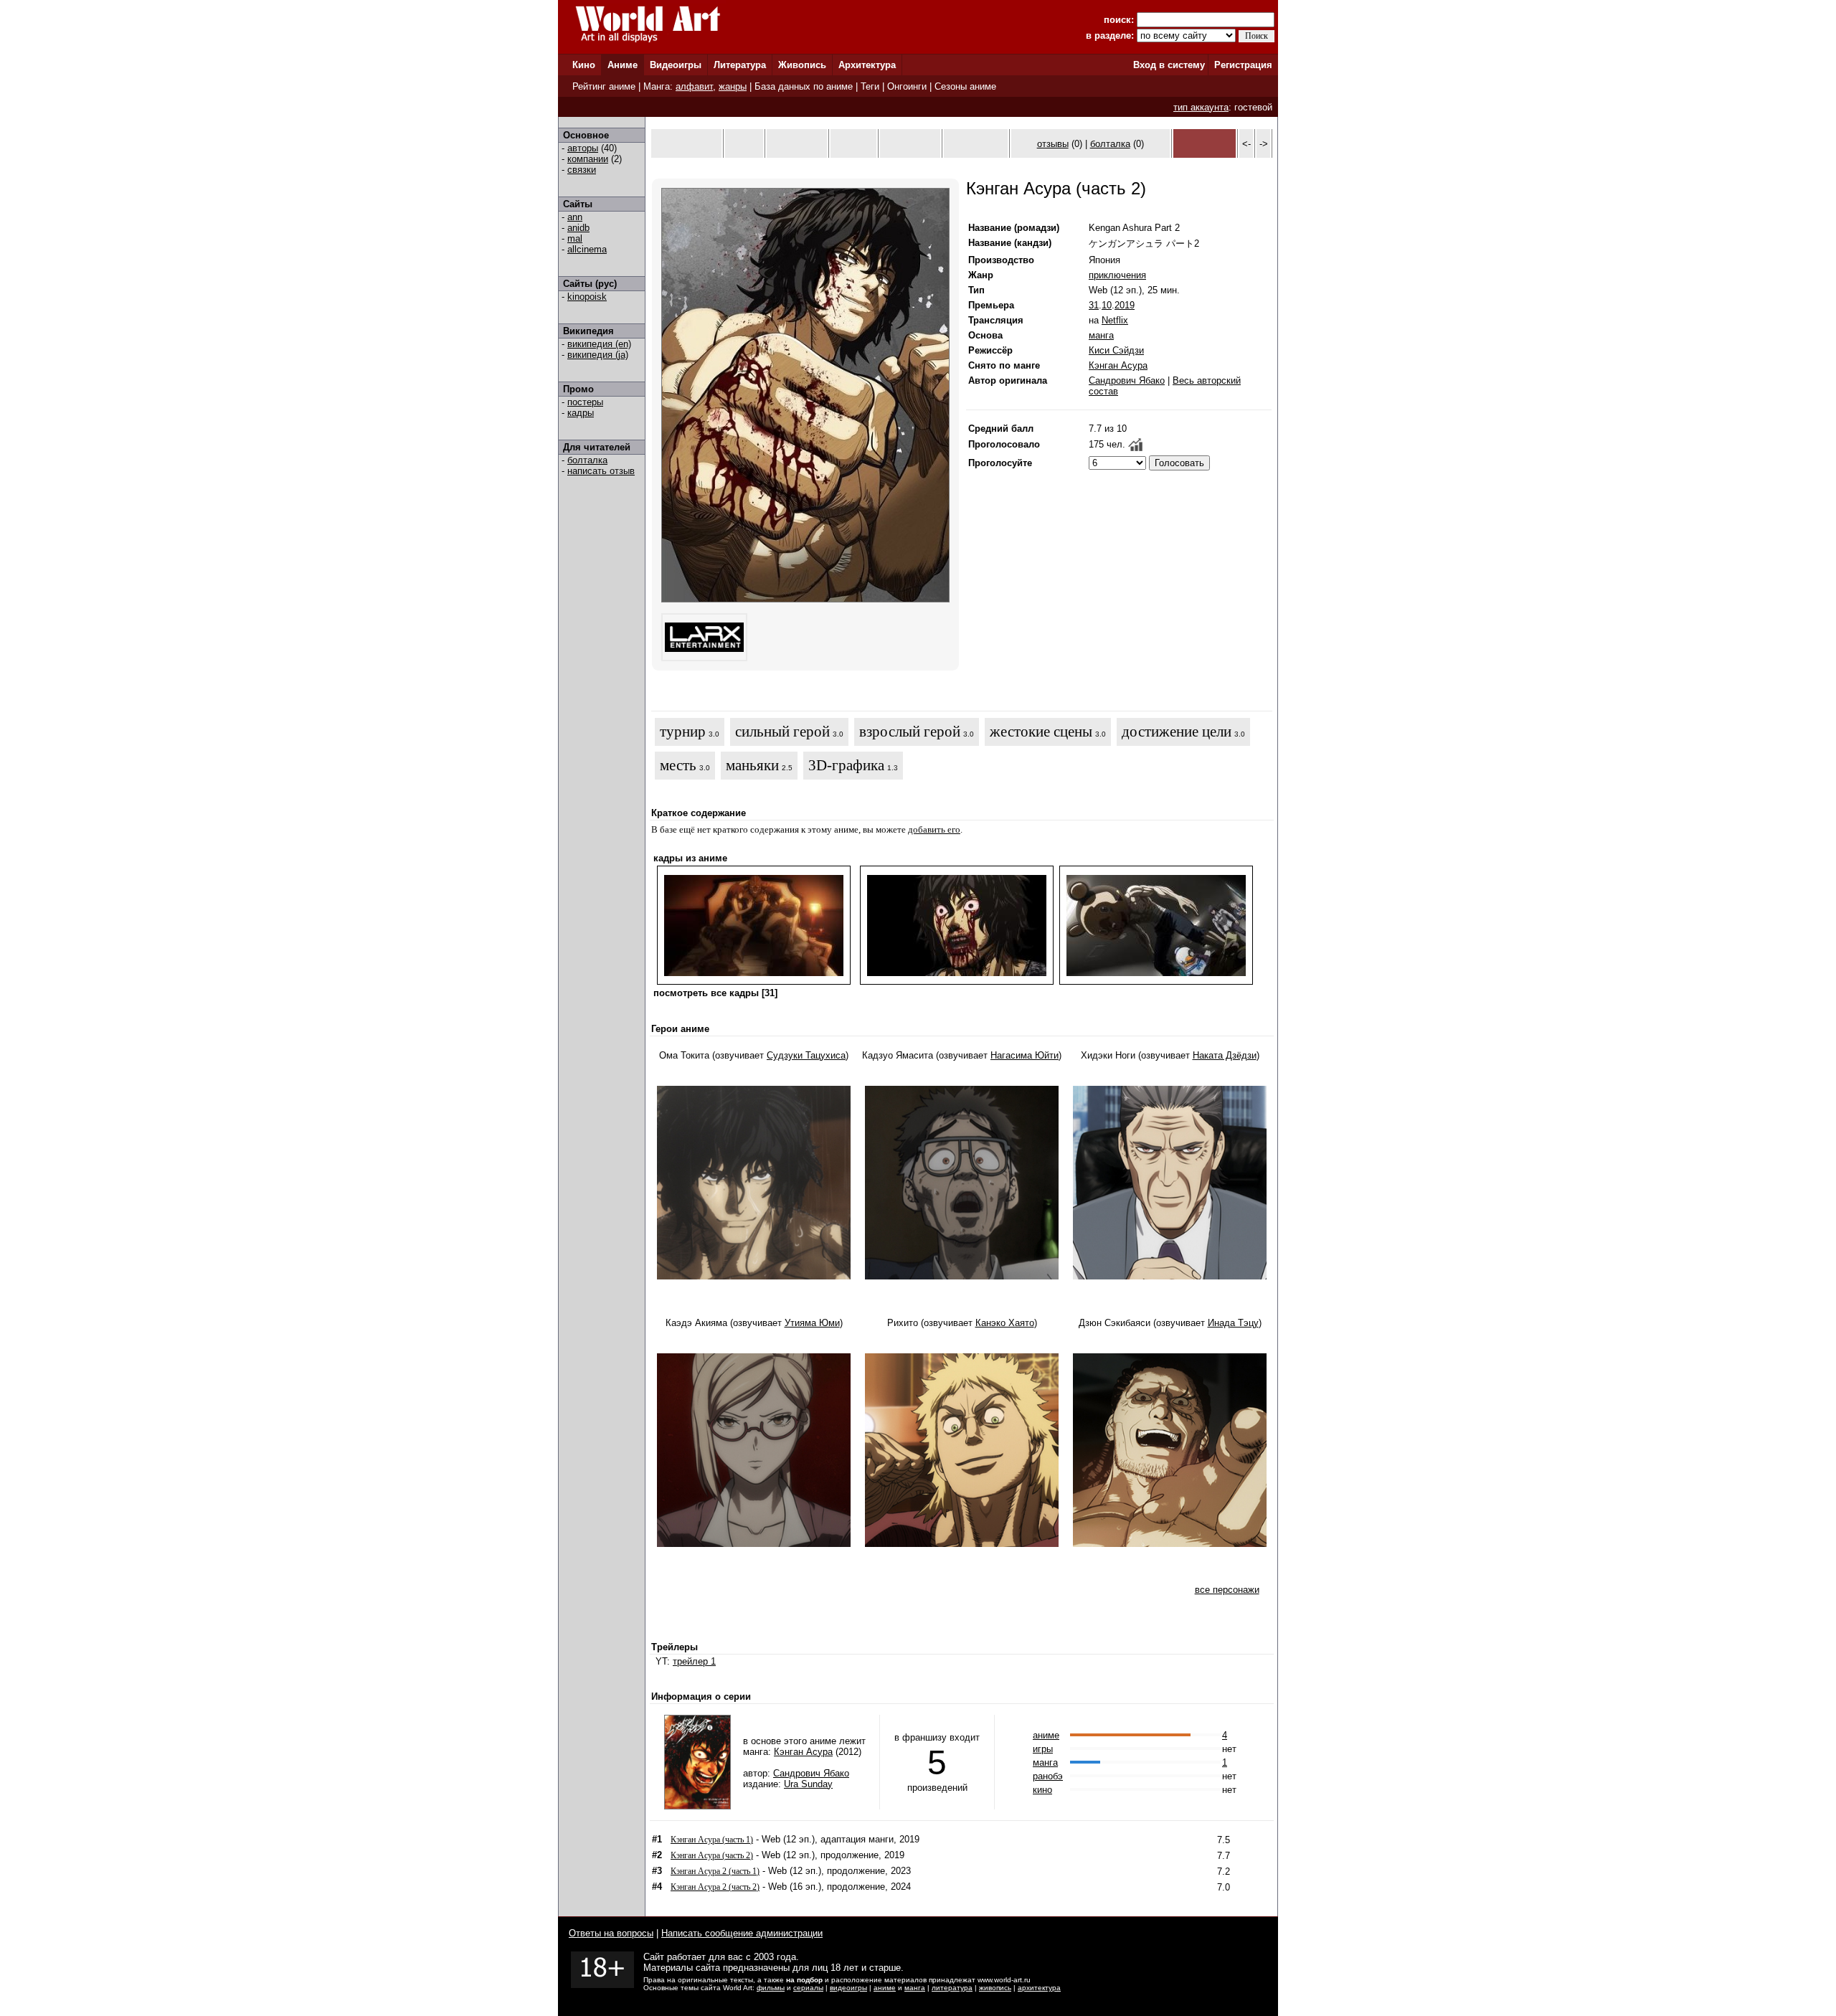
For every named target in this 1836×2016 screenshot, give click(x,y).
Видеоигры (676, 65)
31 (1094, 305)
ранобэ (1048, 1776)
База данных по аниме (804, 86)
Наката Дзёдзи (1225, 1055)
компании (588, 159)
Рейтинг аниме (604, 86)
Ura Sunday (808, 1784)
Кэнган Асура (1118, 365)
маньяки (752, 765)
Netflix (1115, 320)
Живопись (802, 65)
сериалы (808, 1988)
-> (1264, 144)
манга (1101, 335)
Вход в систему (1169, 65)
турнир (683, 732)
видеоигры (848, 1988)
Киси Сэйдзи (1116, 350)
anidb (578, 228)
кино (1042, 1790)
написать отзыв (601, 471)
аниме (1046, 1735)
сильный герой (782, 732)
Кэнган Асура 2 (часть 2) (715, 1887)
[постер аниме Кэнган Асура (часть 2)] (805, 599)
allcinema (587, 249)
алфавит (694, 86)
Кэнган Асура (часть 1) (712, 1840)
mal (575, 238)
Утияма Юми (812, 1323)
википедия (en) (599, 344)
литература (952, 1988)
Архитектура (867, 65)
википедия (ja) (598, 355)
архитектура (1039, 1988)
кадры (581, 413)
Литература (740, 65)
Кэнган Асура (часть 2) (712, 1855)
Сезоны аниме (965, 86)
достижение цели (1177, 732)
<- (1246, 144)
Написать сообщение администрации (742, 1933)
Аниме (623, 65)
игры (1043, 1749)
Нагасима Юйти (1025, 1055)
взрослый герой (910, 732)
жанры (733, 86)
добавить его (934, 829)
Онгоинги (907, 86)
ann (575, 217)
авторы (583, 148)
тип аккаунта (1201, 107)
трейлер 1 (694, 1661)
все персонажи (1227, 1590)
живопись (995, 1988)
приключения (1117, 275)
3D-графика (846, 765)
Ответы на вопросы (611, 1933)
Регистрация (1243, 65)
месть (678, 765)
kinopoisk (587, 297)
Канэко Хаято (1005, 1323)
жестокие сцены (1041, 732)
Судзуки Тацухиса (806, 1055)
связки (582, 170)
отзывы (1053, 144)
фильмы (771, 1988)
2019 (1125, 305)
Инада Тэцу (1233, 1323)
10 (1107, 305)
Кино (584, 65)
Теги (870, 86)
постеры (585, 402)
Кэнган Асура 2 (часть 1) (715, 1871)
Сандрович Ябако (1127, 380)
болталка (587, 460)
